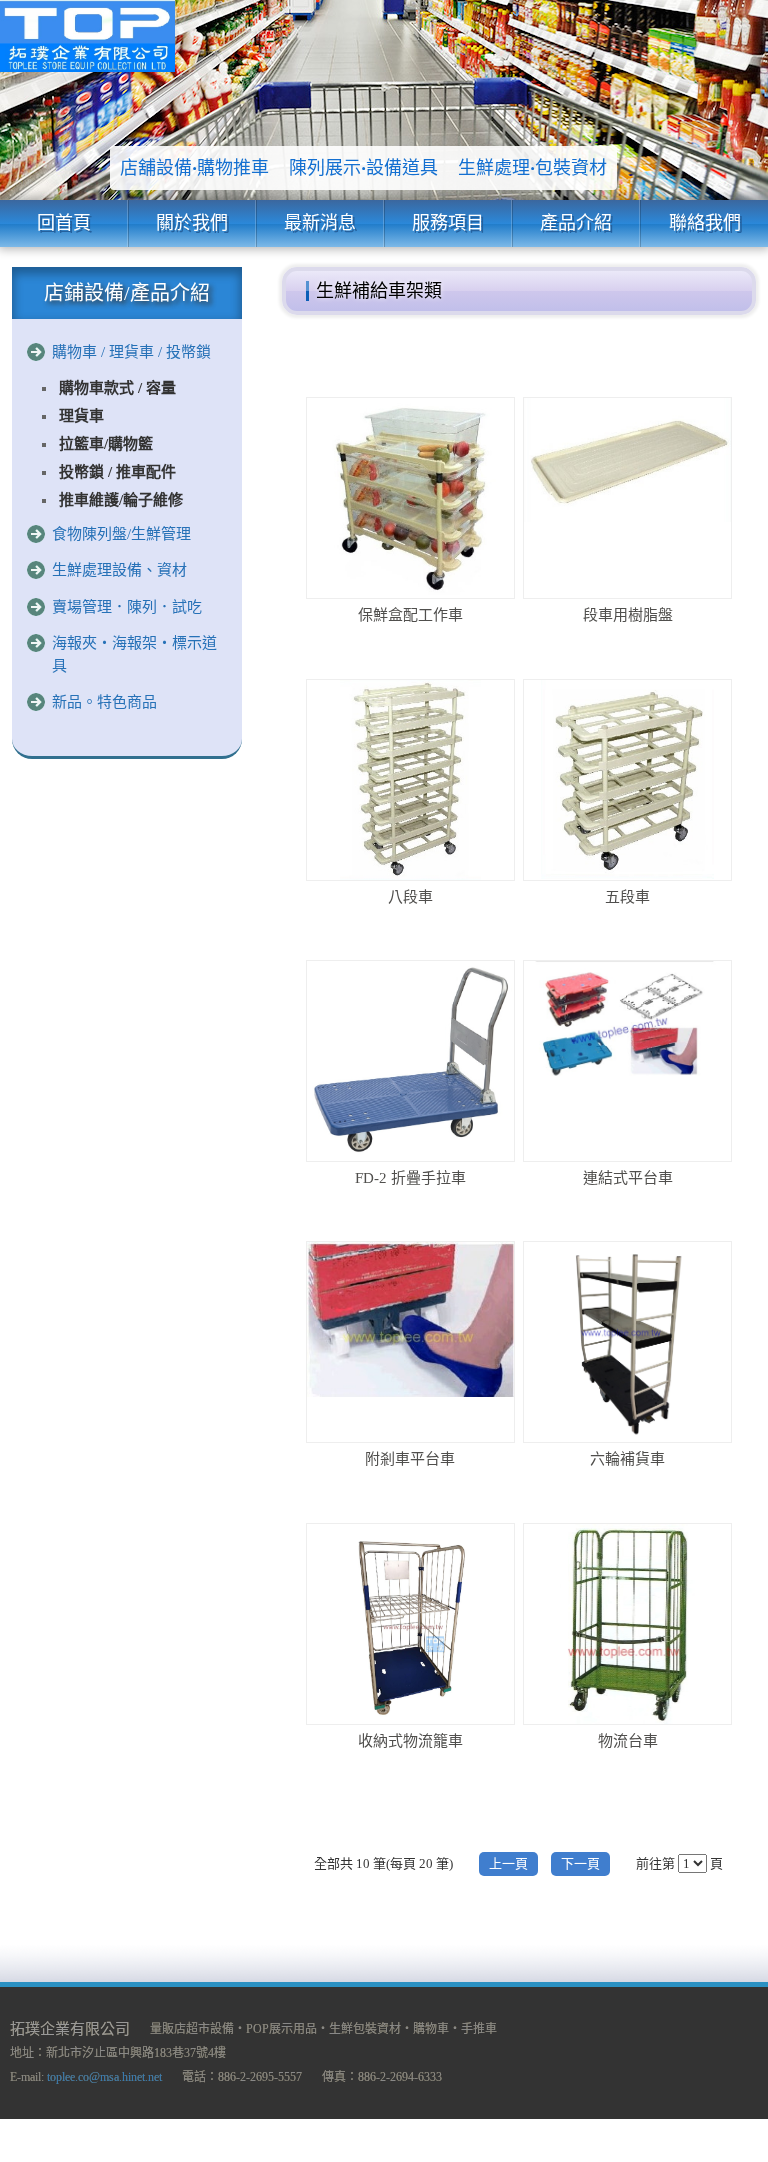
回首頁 (64, 223)
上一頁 (508, 1863)
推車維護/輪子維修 (121, 500)
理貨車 (81, 416)
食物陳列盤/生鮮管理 (121, 534)
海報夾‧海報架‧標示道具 (134, 654)
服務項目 (448, 223)
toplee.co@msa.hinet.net (104, 2077)
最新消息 (320, 223)
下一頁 (580, 1863)
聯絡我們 (705, 223)
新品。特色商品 (104, 702)
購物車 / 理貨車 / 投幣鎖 (131, 352)
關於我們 (192, 223)
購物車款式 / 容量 (117, 388)
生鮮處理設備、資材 (119, 570)
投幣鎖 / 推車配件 (117, 472)
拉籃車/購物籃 (106, 444)
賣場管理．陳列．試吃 (127, 607)
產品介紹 (576, 223)
